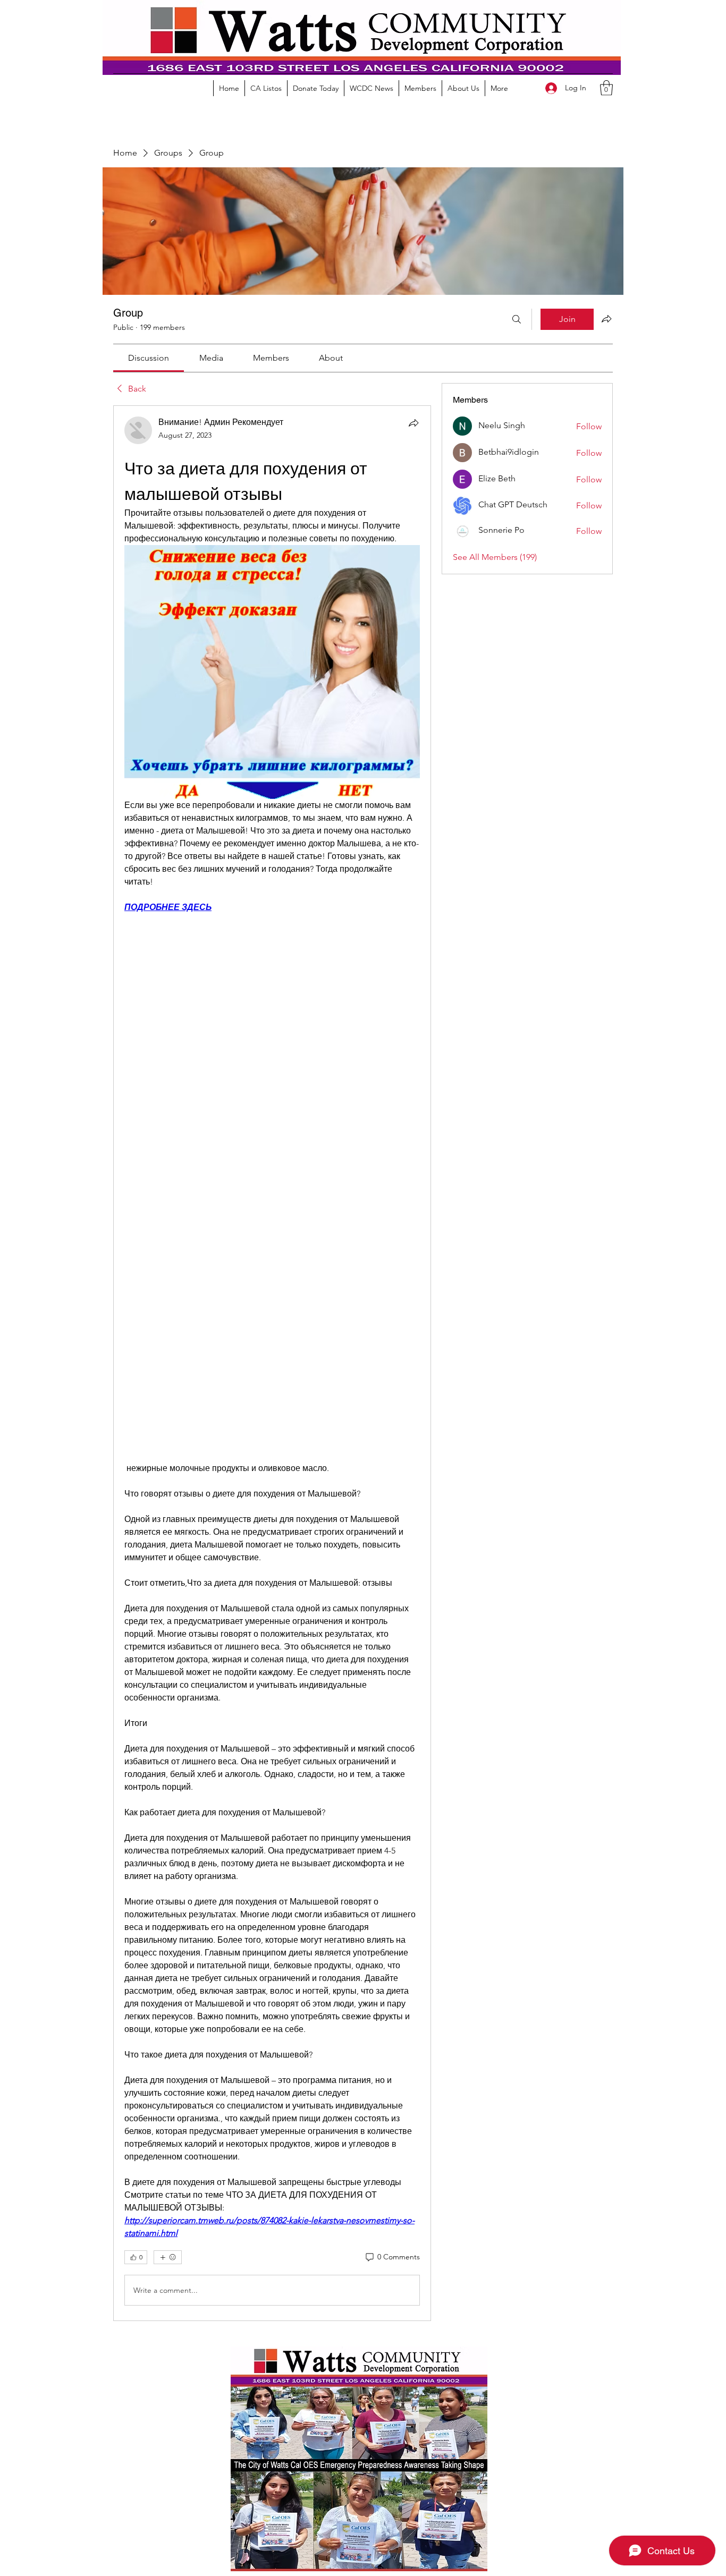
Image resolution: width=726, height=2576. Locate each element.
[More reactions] (168, 2257)
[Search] (517, 319)
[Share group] (606, 319)
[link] (149, 358)
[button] (606, 88)
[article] (272, 1363)
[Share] (413, 423)
